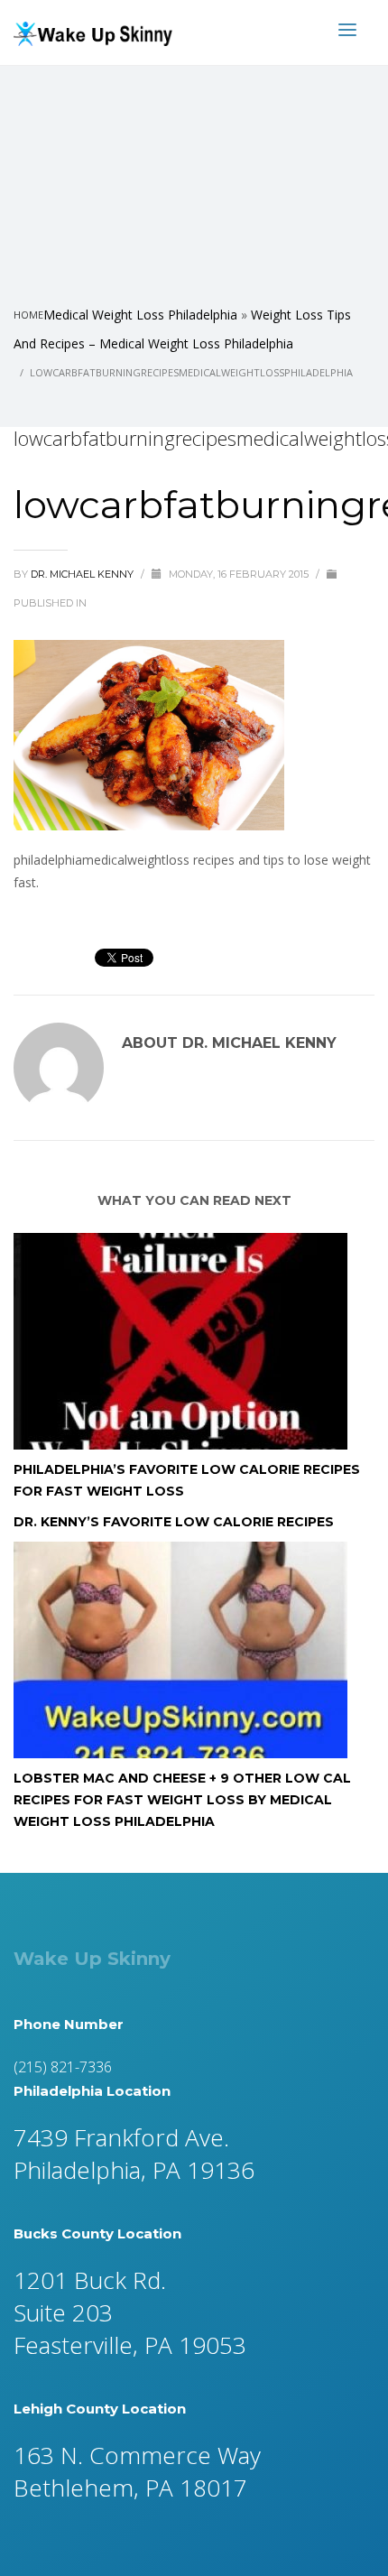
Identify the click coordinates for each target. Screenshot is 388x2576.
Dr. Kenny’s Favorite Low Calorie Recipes (174, 1522)
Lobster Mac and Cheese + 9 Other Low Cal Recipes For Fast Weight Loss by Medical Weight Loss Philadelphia (182, 1800)
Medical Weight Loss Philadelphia (140, 315)
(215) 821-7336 (63, 2067)
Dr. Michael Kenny (83, 574)
